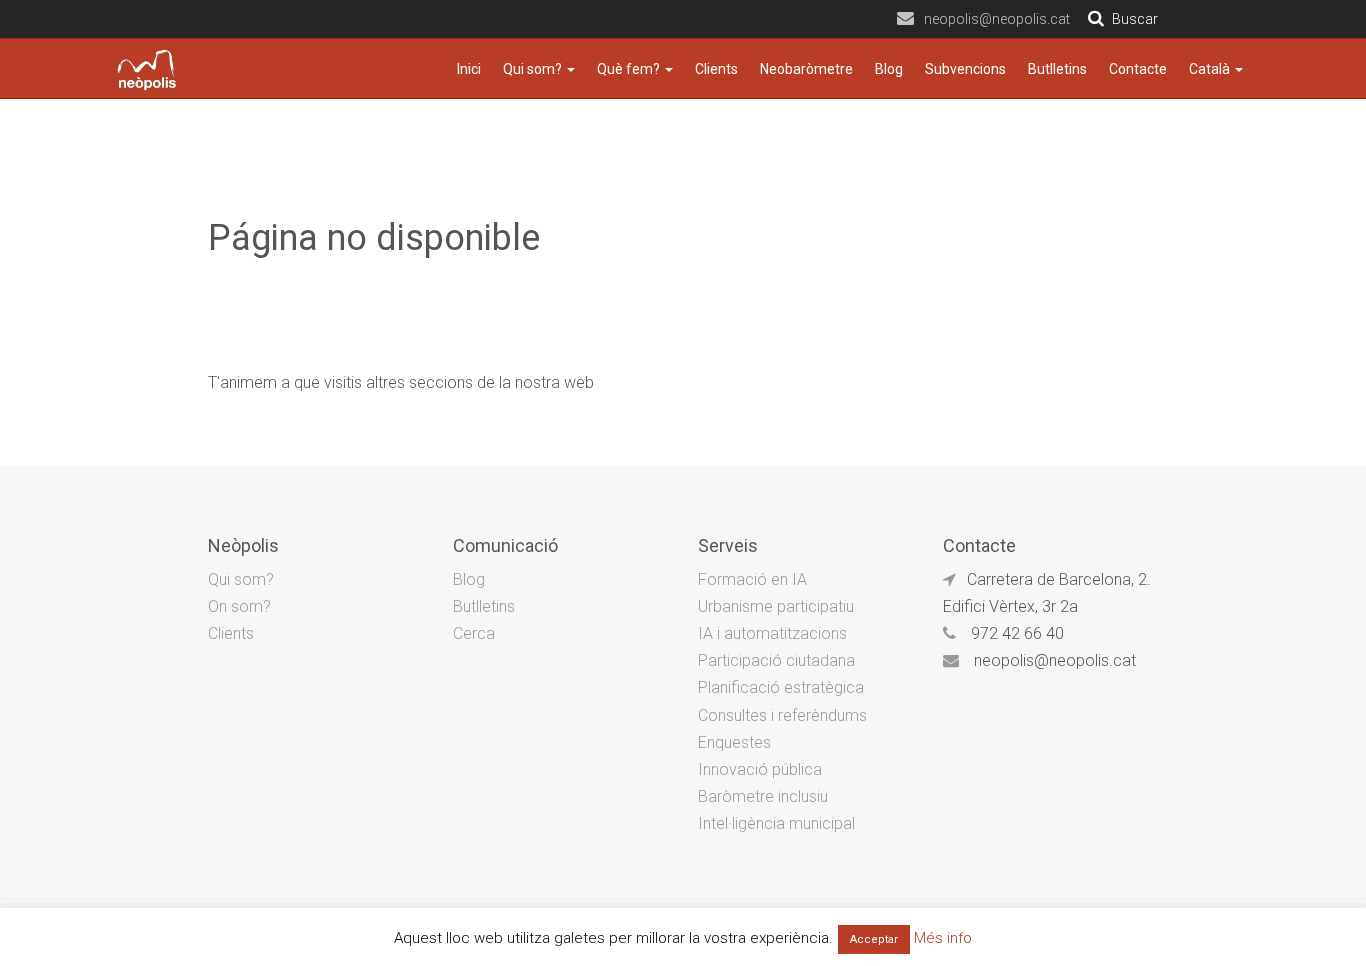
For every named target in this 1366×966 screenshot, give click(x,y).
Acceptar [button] (874, 939)
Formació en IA (752, 579)
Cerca (474, 633)
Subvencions (965, 69)
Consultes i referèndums (782, 715)
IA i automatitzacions (772, 633)
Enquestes (734, 742)
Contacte (1138, 69)
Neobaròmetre (806, 69)
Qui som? (534, 69)
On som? (239, 606)
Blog (889, 69)
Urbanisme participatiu (776, 606)
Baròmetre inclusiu (763, 796)
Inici (469, 69)
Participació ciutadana (776, 660)
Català (1211, 69)
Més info (943, 938)
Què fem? (630, 69)
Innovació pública (760, 769)
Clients (716, 69)
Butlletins (1057, 69)
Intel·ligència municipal (776, 823)
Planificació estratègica (781, 687)
